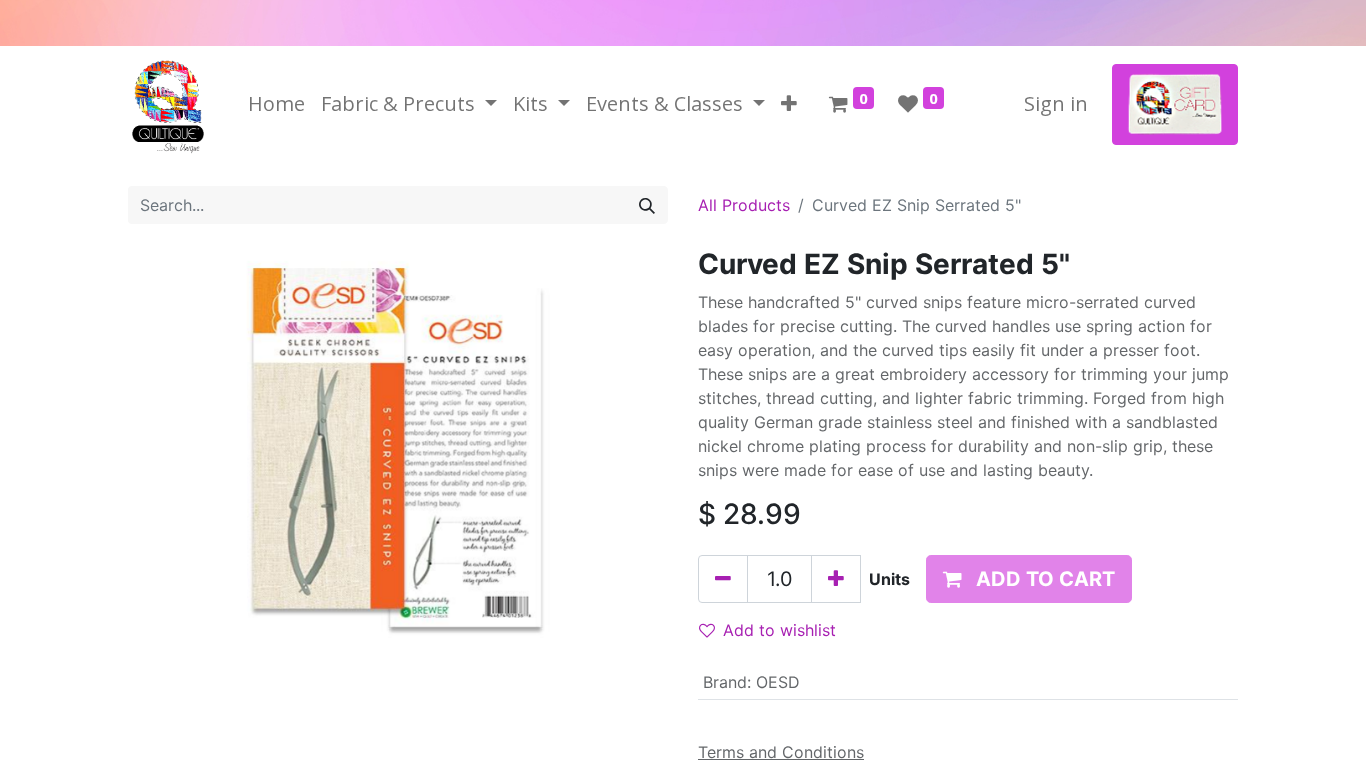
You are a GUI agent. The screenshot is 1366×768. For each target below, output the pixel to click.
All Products (744, 205)
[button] (789, 104)
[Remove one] (723, 579)
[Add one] (836, 579)
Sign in (1056, 103)
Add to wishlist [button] (779, 630)
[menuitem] (276, 104)
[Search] (647, 205)
